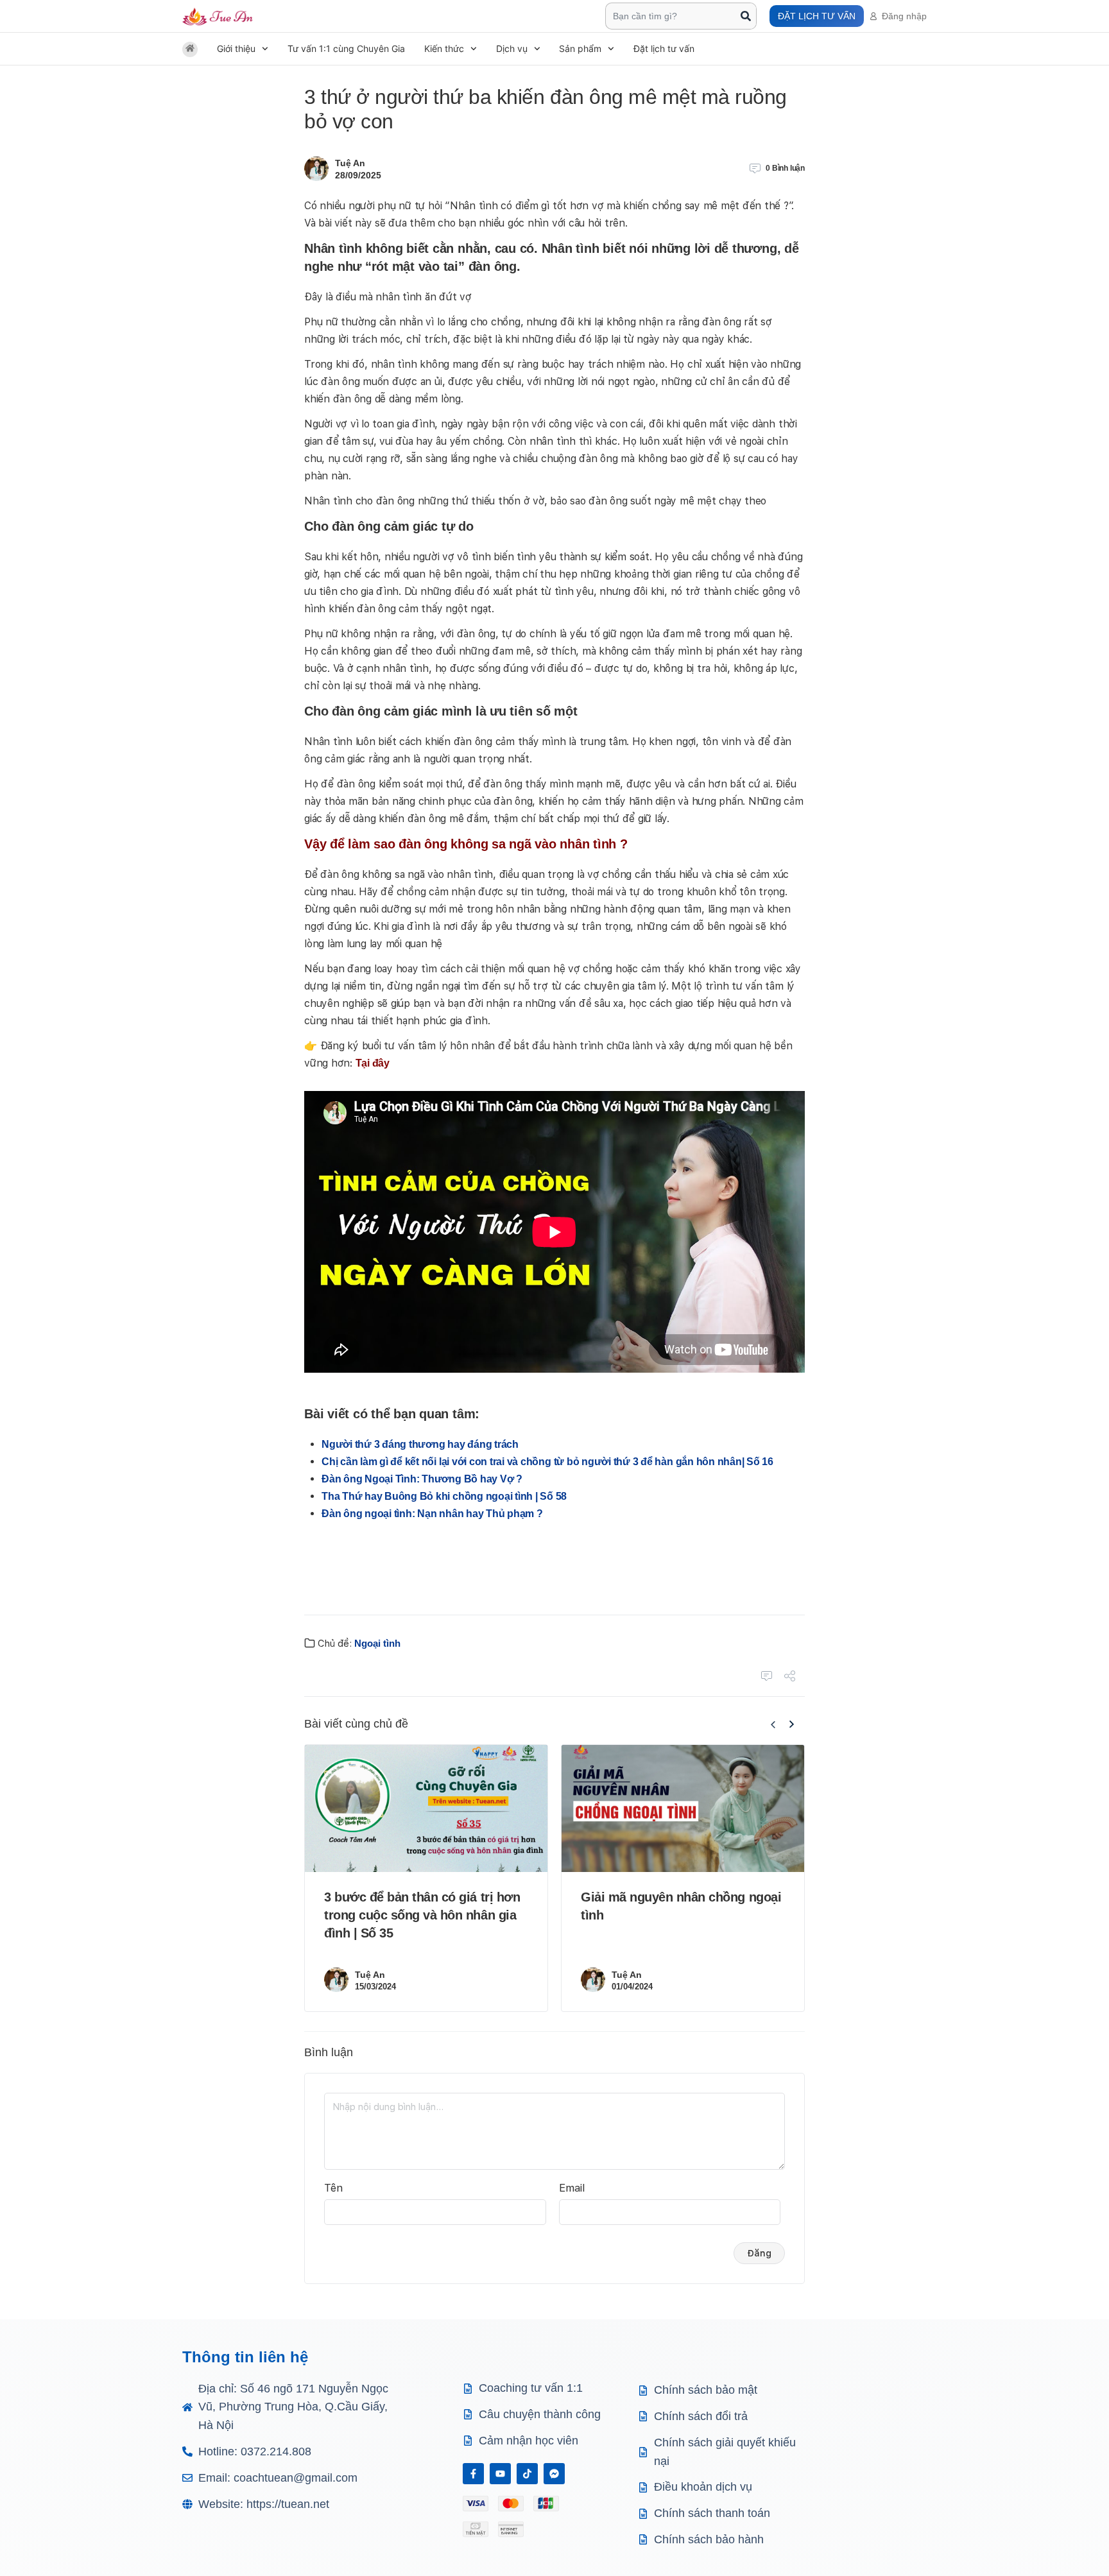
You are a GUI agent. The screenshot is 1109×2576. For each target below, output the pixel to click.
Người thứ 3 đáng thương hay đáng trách (420, 1444)
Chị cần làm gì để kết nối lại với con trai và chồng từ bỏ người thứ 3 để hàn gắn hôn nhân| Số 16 (547, 1462)
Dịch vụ (512, 48)
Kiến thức (444, 48)
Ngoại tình (377, 1643)
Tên (333, 2188)
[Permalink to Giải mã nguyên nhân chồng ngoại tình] (683, 1809)
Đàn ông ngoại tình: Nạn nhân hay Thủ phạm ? (432, 1514)
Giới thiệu (236, 48)
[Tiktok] (527, 2474)
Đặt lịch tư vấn (664, 48)
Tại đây (373, 1063)
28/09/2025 (358, 175)
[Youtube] (500, 2474)
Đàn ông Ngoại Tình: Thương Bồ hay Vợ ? (422, 1479)
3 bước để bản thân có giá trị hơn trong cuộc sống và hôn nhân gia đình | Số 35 (422, 1915)
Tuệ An (350, 163)
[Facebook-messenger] (554, 2474)
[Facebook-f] (473, 2474)
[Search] (746, 16)
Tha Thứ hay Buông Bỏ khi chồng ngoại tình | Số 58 (444, 1496)
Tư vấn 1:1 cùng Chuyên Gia (346, 48)
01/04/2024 (632, 1987)
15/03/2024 (375, 1987)
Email (572, 2188)
